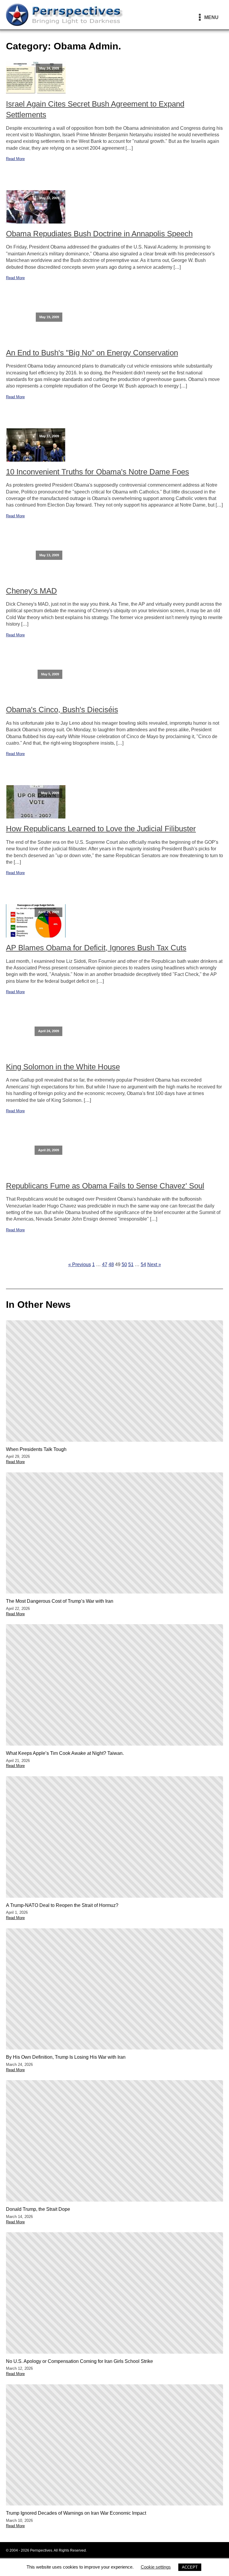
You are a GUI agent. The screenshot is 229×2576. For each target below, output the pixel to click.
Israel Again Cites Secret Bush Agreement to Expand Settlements (95, 109)
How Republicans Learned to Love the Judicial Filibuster (101, 829)
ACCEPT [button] (190, 2567)
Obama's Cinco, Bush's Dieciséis (62, 710)
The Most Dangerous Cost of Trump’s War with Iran (60, 1601)
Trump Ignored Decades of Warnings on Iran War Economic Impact (76, 2513)
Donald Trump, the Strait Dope (38, 2209)
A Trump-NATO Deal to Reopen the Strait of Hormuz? (62, 1905)
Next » (154, 1264)
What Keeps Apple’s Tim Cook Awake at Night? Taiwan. (65, 1753)
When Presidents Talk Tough (36, 1449)
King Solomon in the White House (63, 1067)
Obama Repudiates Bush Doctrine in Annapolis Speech (99, 234)
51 (131, 1264)
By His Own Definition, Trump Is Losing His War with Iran (66, 2057)
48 (111, 1264)
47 (105, 1264)
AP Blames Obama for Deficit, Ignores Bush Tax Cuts (96, 948)
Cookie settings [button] (156, 2567)
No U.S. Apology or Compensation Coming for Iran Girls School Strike (79, 2361)
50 (124, 1264)
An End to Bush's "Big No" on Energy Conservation (92, 353)
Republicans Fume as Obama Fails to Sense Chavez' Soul (105, 1186)
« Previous (80, 1264)
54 (143, 1264)
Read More (15, 159)
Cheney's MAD (31, 591)
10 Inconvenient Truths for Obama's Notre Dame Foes (98, 472)
